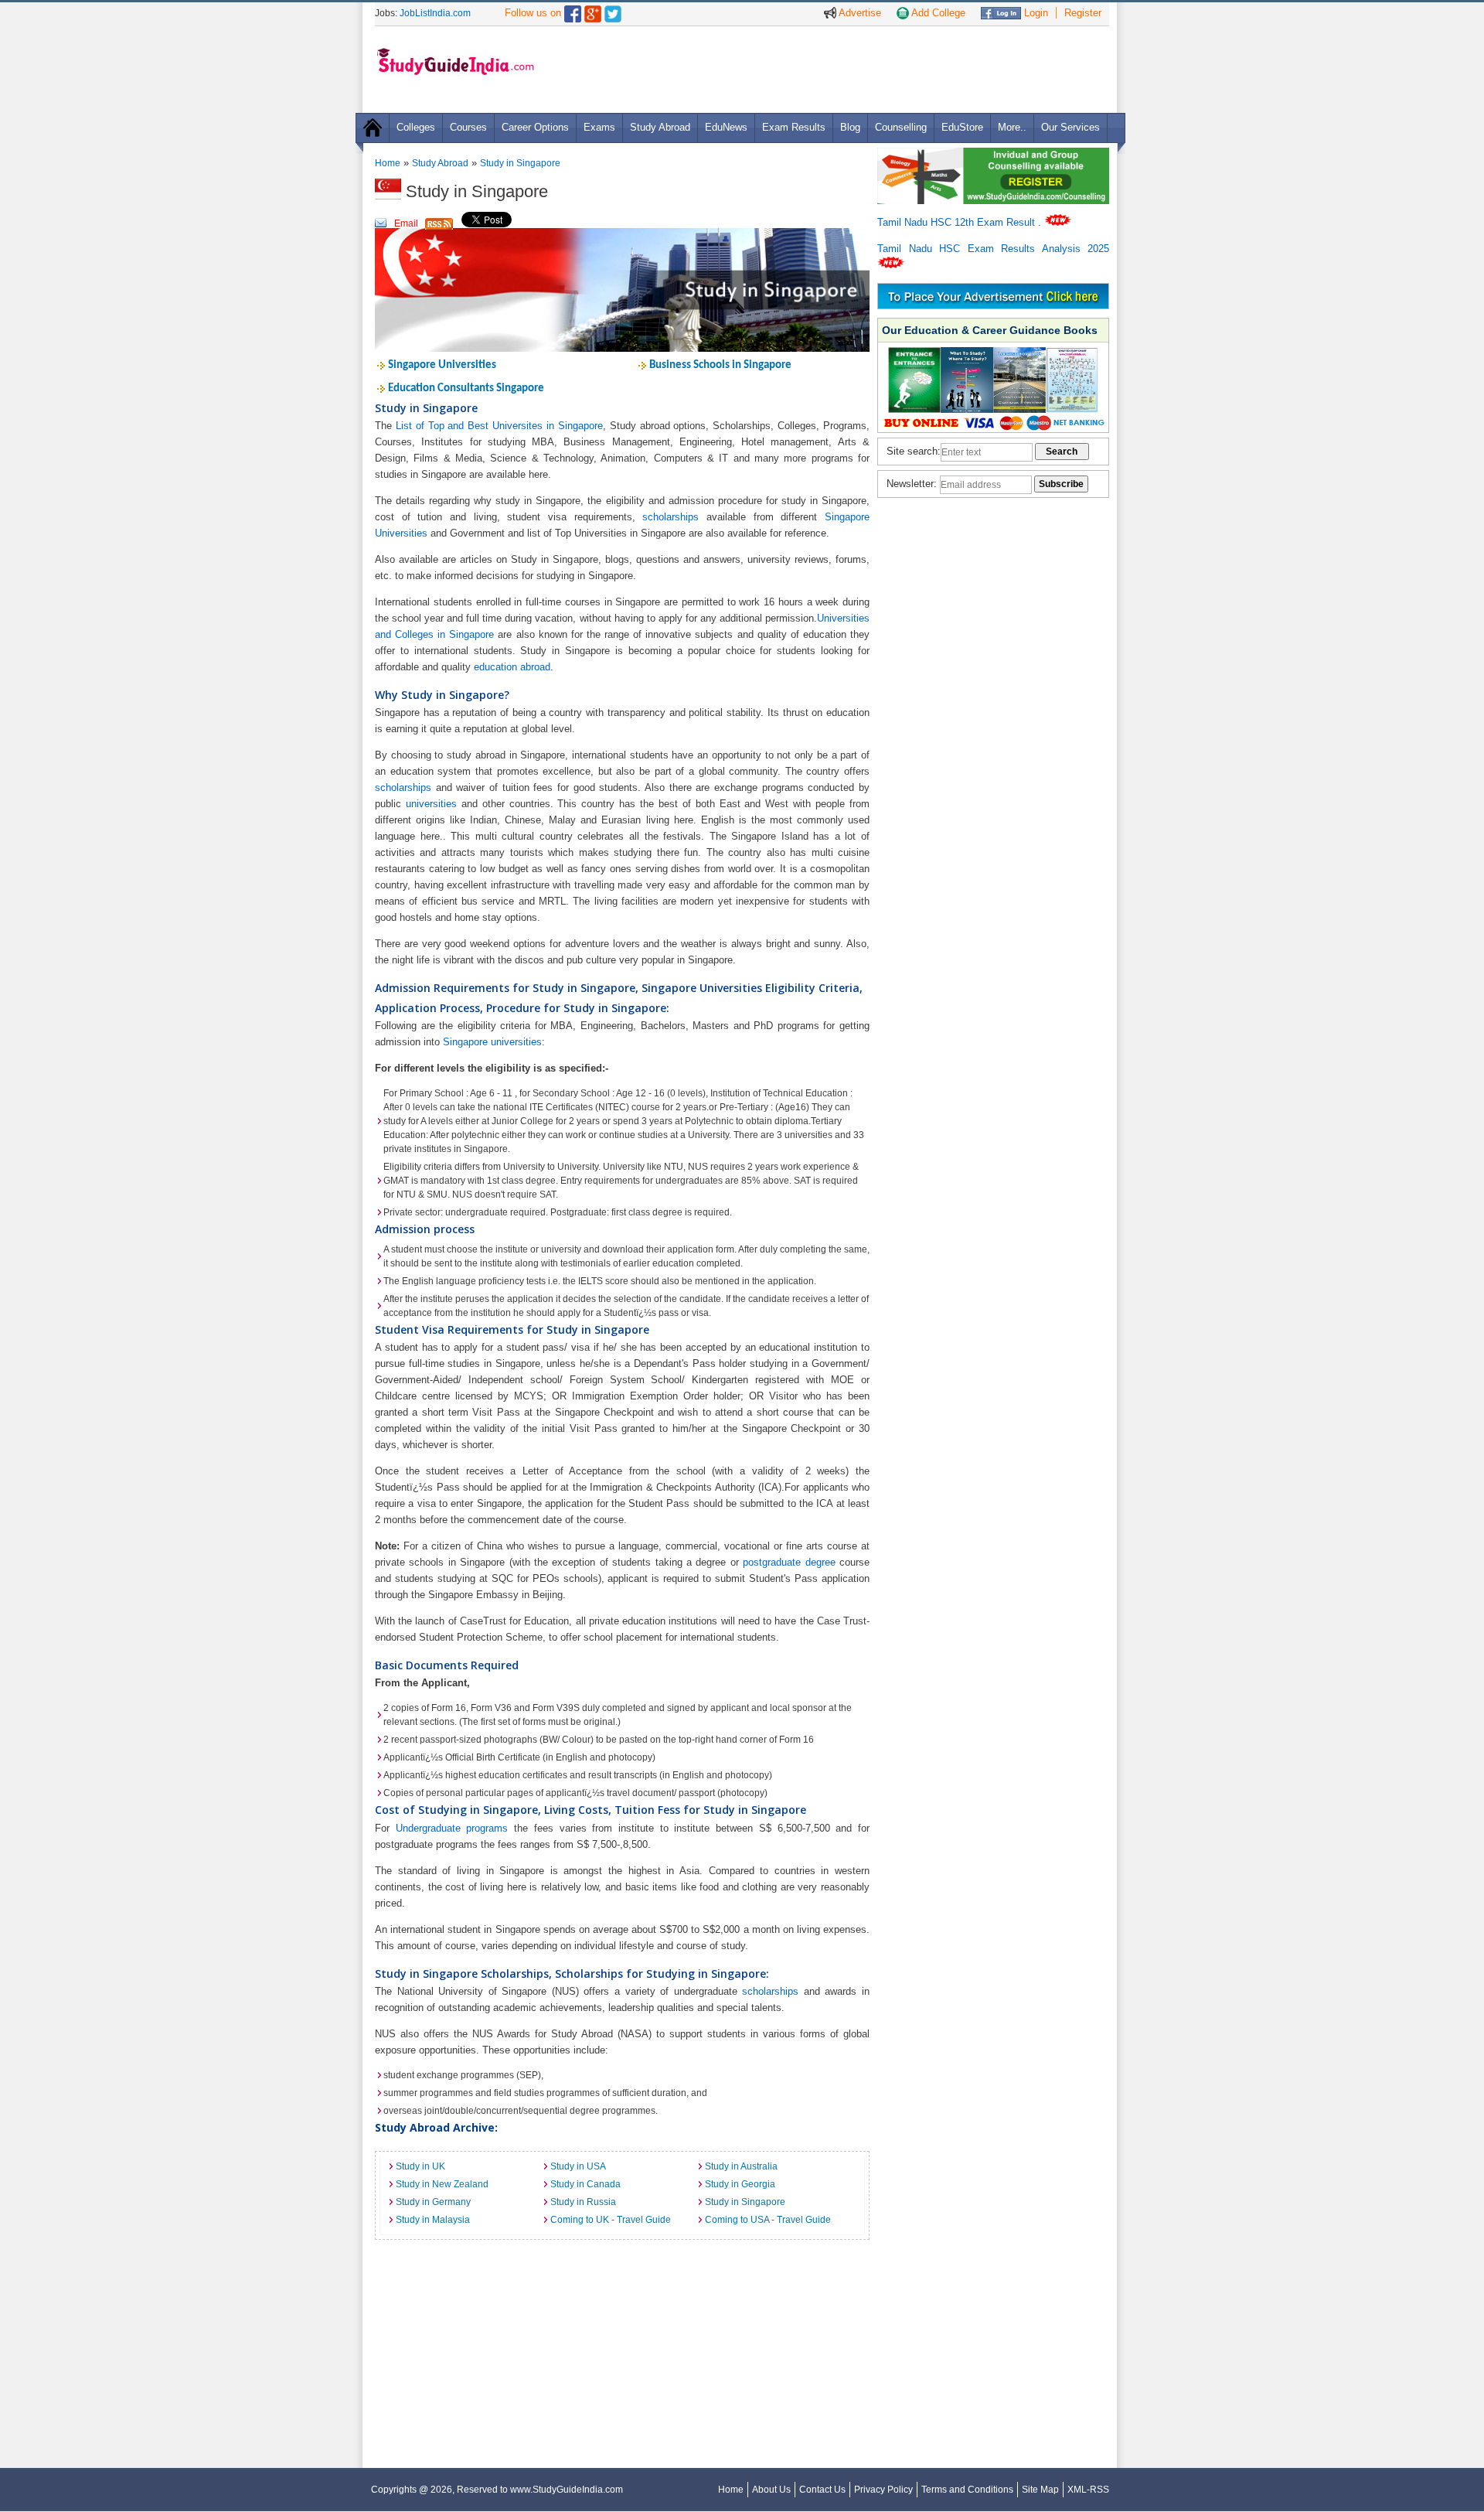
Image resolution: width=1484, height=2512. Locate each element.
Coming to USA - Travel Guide (768, 2220)
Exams (599, 127)
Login (1035, 13)
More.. (1012, 127)
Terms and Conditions (967, 2490)
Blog (850, 127)
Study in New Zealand (442, 2184)
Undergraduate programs (452, 1828)
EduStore (962, 127)
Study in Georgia (740, 2184)
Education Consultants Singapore (466, 389)
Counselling (901, 127)
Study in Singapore (520, 163)
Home (388, 163)
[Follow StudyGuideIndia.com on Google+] (593, 10)
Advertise (859, 13)
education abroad (512, 667)
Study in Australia (741, 2166)
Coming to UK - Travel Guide (611, 2220)
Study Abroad (660, 127)
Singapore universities (492, 1042)
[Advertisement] (826, 69)
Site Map (1040, 2490)
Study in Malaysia (433, 2220)
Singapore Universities (442, 365)
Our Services (1070, 127)
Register (1083, 13)
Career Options (535, 127)
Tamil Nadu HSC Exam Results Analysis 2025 (993, 249)
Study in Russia (583, 2202)
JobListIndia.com (435, 13)
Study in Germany (433, 2202)
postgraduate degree (789, 1562)
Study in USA (578, 2166)
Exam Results (794, 127)
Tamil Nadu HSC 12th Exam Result (958, 222)
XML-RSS (1088, 2490)
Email (406, 223)
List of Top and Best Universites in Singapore (499, 426)
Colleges (416, 127)
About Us (771, 2490)
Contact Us (822, 2490)
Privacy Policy (883, 2490)
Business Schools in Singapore (720, 365)
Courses (468, 127)
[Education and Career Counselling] (993, 156)
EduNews (726, 127)
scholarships (671, 517)
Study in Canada (585, 2184)
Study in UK (420, 2166)
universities (431, 804)
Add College (937, 13)
